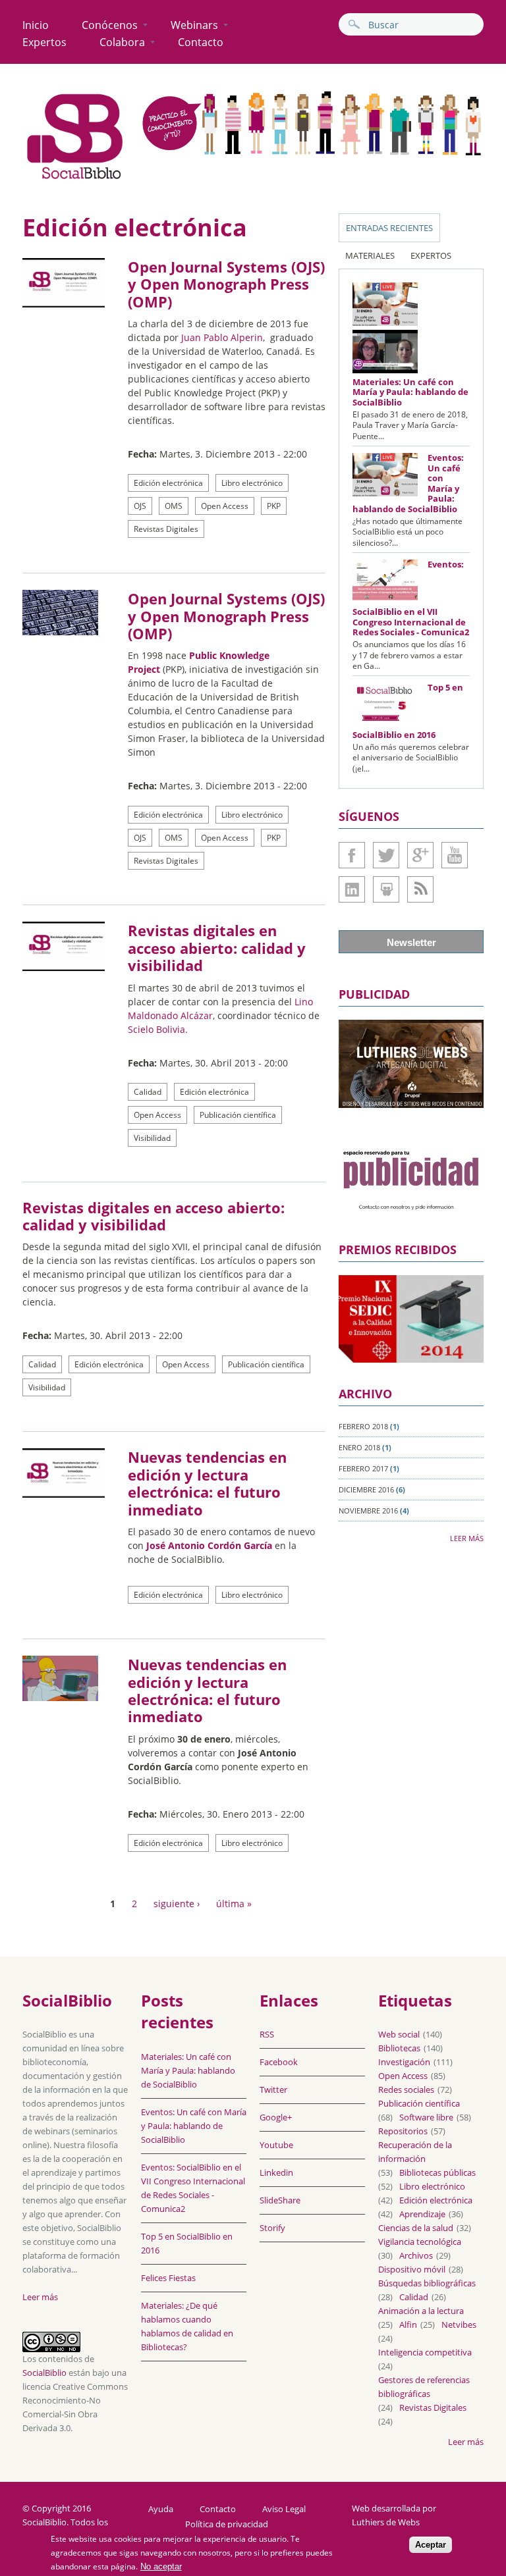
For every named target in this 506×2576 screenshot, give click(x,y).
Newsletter (411, 942)
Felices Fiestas (168, 2278)
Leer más (467, 1538)
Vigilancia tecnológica (420, 2242)
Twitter (386, 855)
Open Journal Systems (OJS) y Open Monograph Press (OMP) (226, 284)
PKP (274, 506)
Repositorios (403, 2131)
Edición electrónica (168, 483)
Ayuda (161, 2509)
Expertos (44, 42)
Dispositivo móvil (412, 2269)
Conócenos (110, 25)
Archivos (416, 2255)
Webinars (194, 25)
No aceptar (161, 2566)
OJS (140, 506)
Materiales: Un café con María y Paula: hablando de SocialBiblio (410, 392)
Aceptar (431, 2545)
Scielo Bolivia (156, 1029)
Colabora (122, 42)
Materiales (370, 255)
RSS (267, 2034)
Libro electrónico (252, 483)
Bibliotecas (399, 2048)
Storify (272, 2228)
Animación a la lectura (421, 2311)
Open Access (225, 506)
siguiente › (177, 1904)
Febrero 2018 (363, 1426)
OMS (174, 506)
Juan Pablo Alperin (222, 337)
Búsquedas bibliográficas (427, 2283)
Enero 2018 (359, 1447)
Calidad (148, 1092)
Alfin (408, 2325)
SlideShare (386, 889)
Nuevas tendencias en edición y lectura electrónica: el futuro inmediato (207, 1483)
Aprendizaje (422, 2214)
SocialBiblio (44, 2373)
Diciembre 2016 (366, 1489)
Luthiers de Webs (386, 2522)
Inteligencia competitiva (425, 2352)
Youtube (455, 855)
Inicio (36, 25)
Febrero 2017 (363, 1468)
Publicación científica (238, 1115)
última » (234, 1904)
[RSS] (420, 889)
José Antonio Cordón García (209, 1545)
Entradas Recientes (389, 228)
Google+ (420, 855)
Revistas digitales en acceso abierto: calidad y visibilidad (217, 948)
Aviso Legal (284, 2509)
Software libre (426, 2117)
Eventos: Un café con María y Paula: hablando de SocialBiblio (194, 2126)
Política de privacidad (227, 2524)
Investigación (404, 2062)
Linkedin (352, 889)
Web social (399, 2034)
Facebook (352, 855)
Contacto (201, 42)
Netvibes (459, 2325)
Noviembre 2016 (368, 1511)
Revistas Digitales (166, 529)
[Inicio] (75, 179)
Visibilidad (152, 1138)
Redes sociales (406, 2090)
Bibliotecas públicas (437, 2172)
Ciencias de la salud (416, 2228)
